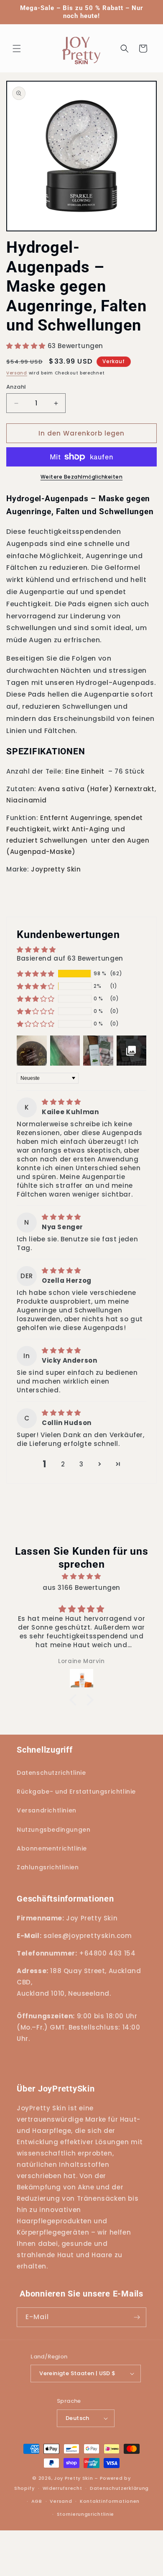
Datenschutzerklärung (119, 2488)
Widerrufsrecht (62, 2488)
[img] (61, 1102)
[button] (17, 49)
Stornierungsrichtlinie (85, 2514)
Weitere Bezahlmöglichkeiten (82, 477)
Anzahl (16, 387)
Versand (17, 373)
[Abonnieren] (137, 2317)
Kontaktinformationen (110, 2501)
